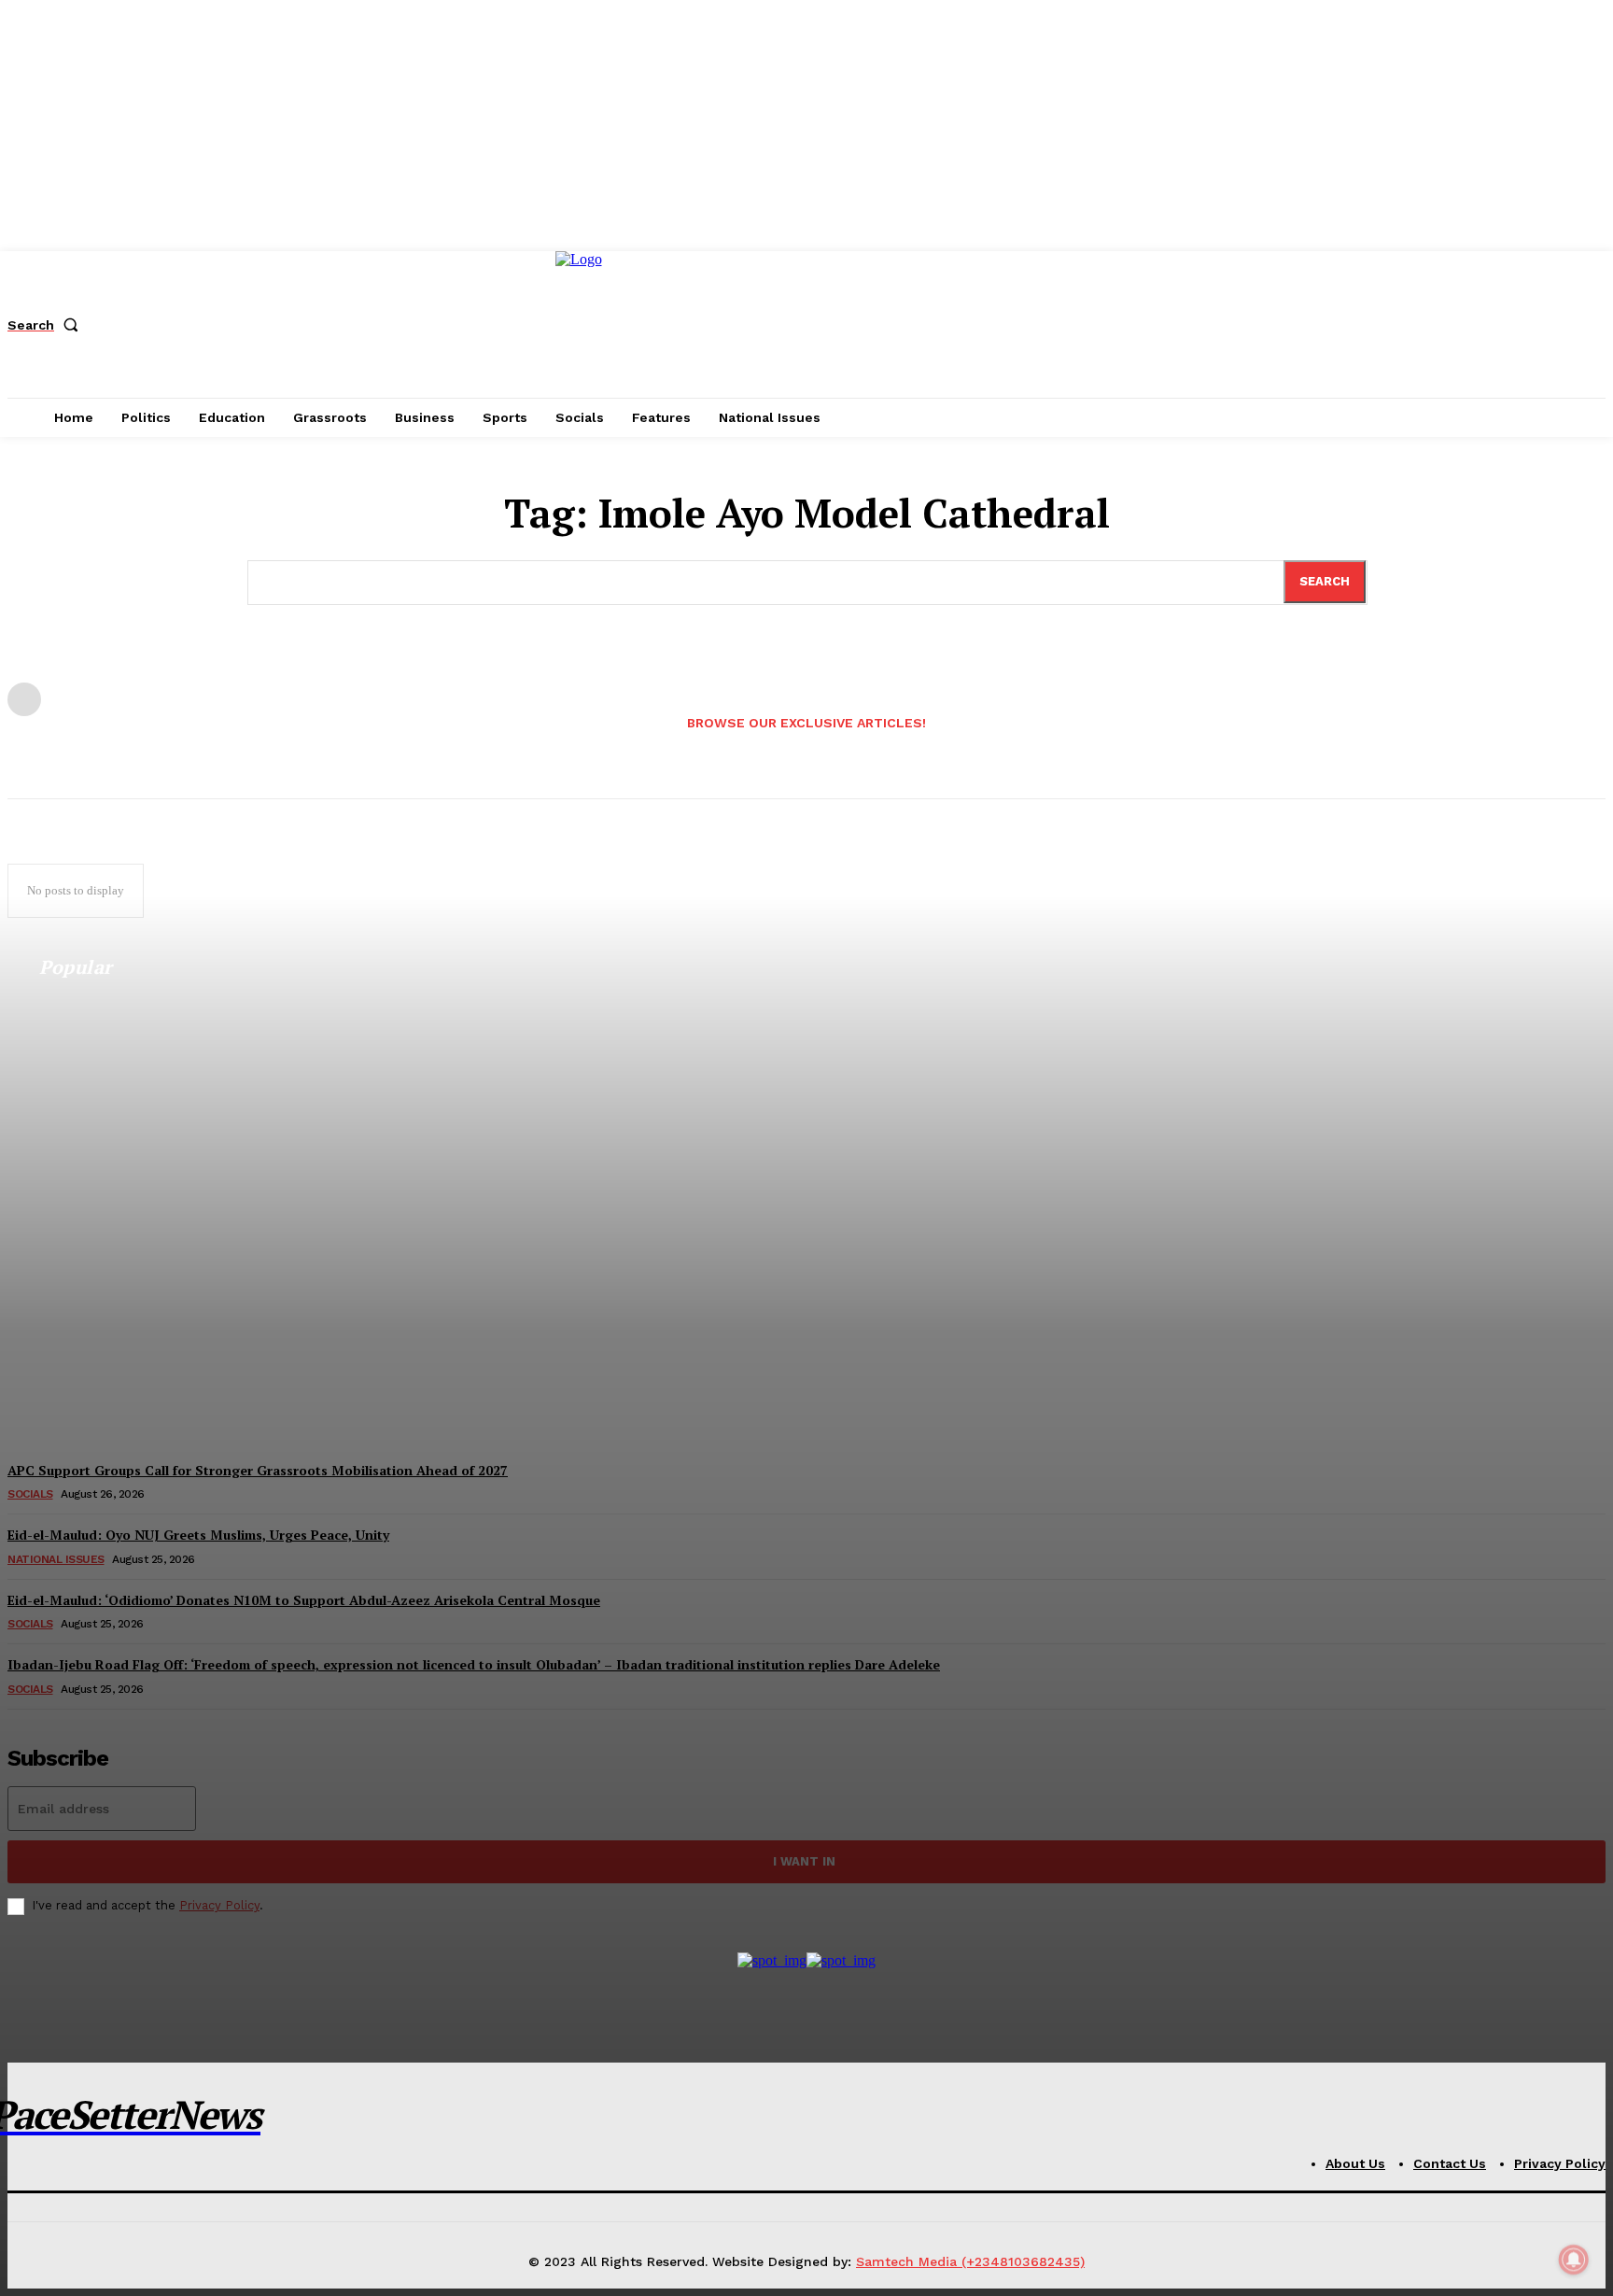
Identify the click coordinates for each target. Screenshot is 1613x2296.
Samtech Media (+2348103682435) (970, 2261)
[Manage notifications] (1574, 2260)
